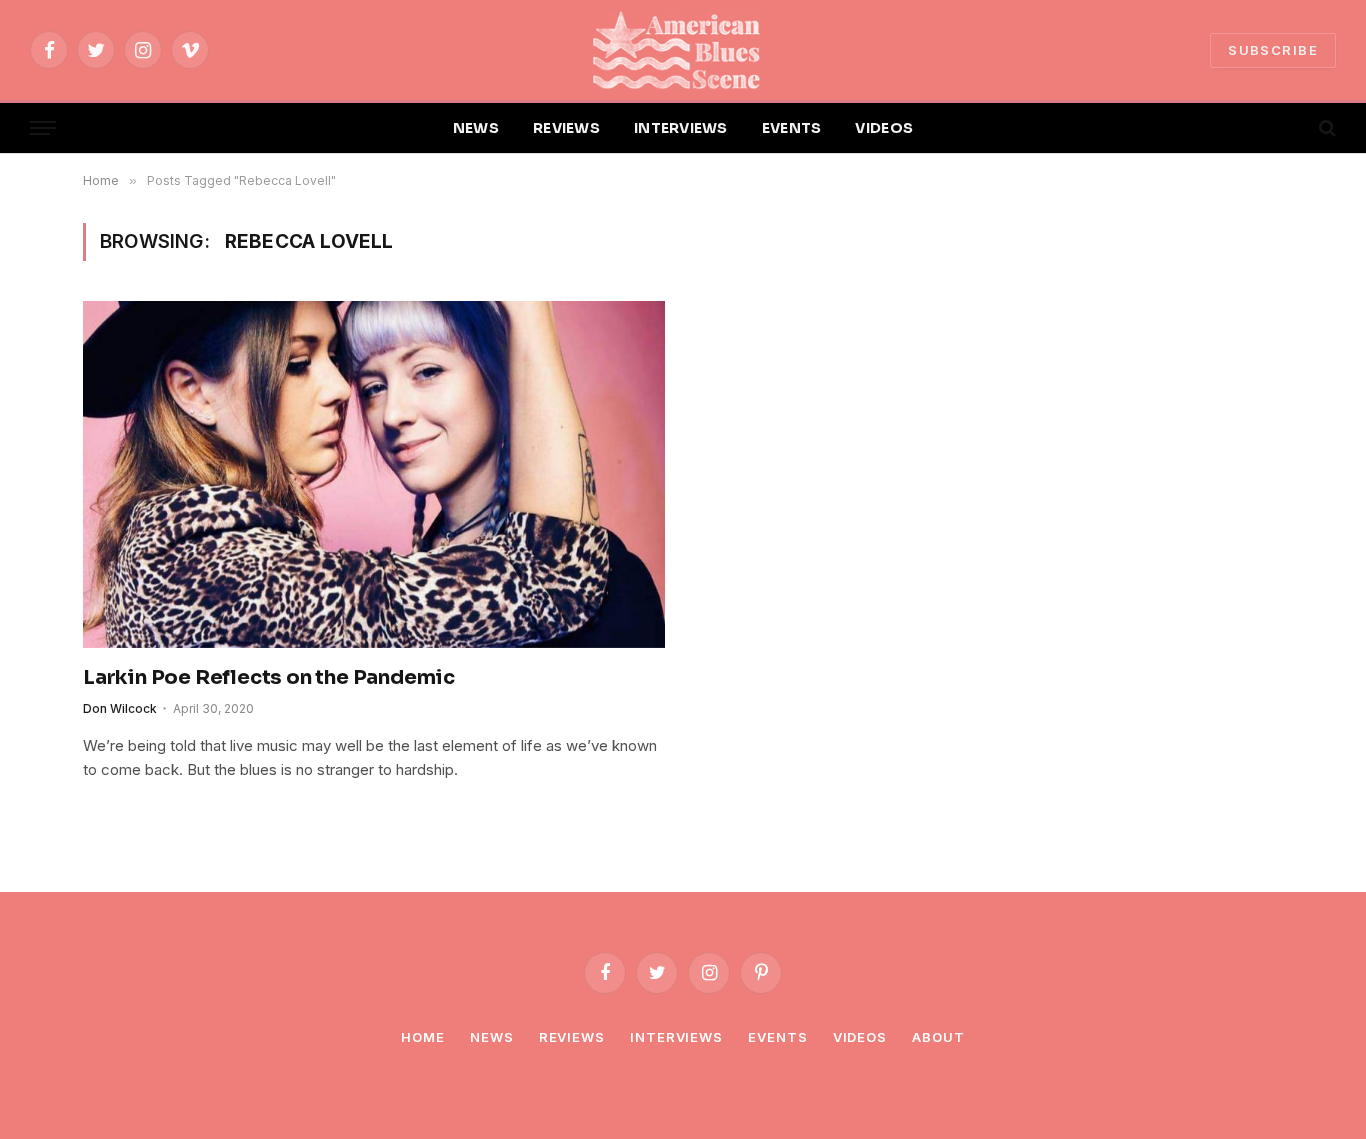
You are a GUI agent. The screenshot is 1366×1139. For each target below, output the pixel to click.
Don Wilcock (120, 708)
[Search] (1325, 128)
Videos (860, 1037)
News (492, 1037)
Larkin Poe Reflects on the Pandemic (269, 677)
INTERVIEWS (681, 128)
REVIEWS (566, 128)
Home (423, 1037)
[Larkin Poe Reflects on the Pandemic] (374, 474)
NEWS (476, 128)
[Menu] (43, 128)
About (938, 1037)
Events (777, 1037)
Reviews (572, 1037)
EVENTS (792, 128)
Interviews (676, 1037)
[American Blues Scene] (683, 50)
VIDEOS (884, 128)
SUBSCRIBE (1273, 50)
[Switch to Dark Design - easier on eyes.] (1293, 128)
